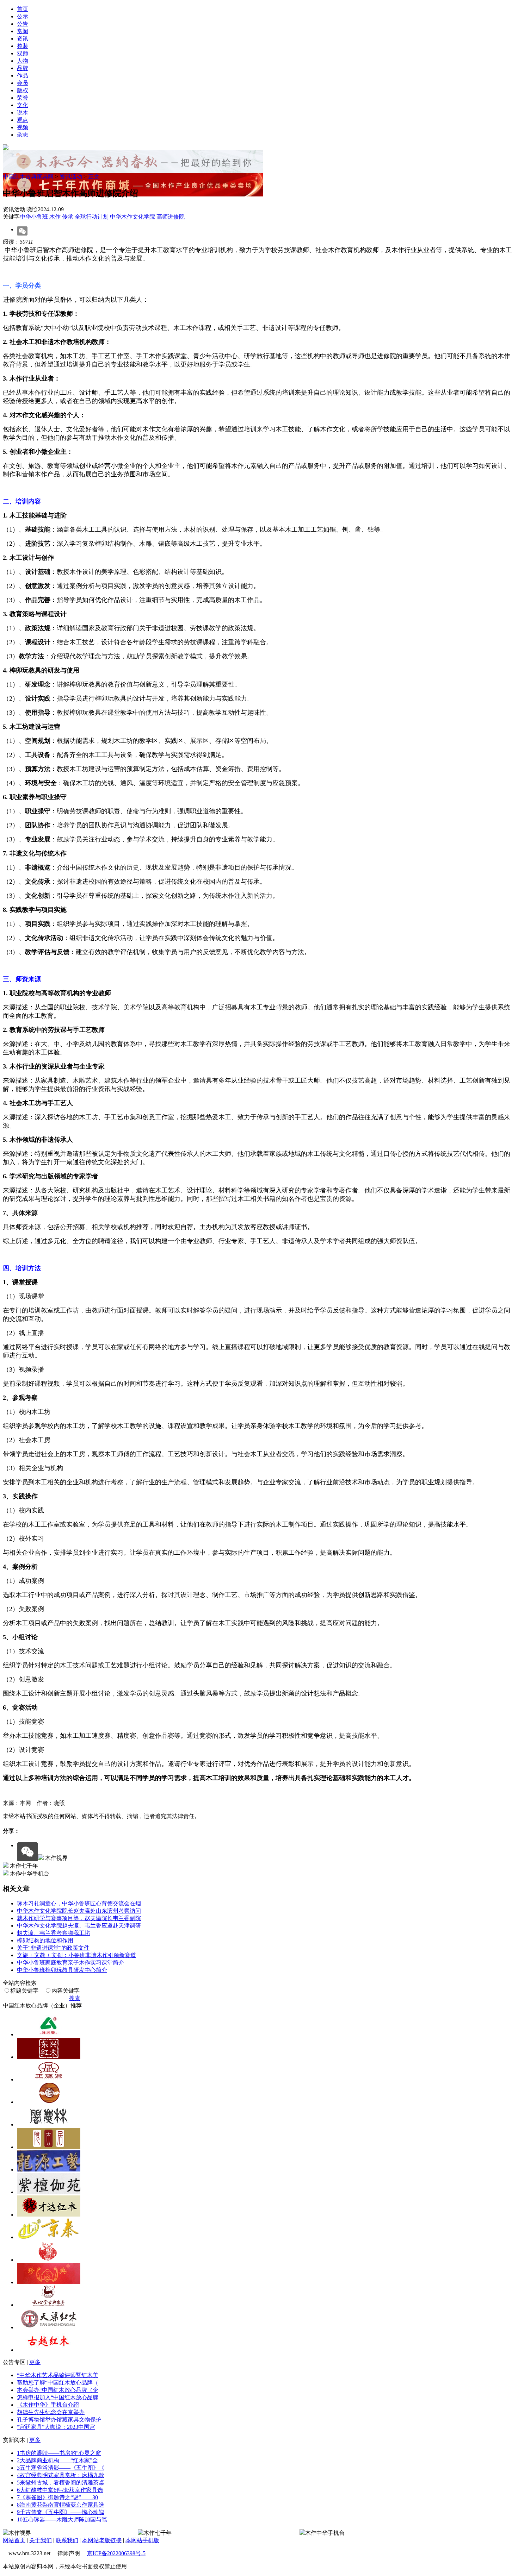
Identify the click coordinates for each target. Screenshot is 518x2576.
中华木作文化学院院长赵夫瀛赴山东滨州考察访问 (79, 1911)
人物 (23, 61)
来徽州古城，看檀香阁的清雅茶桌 (61, 2483)
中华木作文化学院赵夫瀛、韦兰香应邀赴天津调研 (79, 1926)
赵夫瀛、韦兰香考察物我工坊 (54, 1933)
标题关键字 (24, 1991)
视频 (23, 127)
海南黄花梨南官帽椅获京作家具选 (61, 2505)
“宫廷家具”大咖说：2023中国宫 (56, 2427)
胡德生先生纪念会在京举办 (51, 2412)
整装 (23, 46)
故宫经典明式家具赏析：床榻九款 (61, 2475)
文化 (23, 105)
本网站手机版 (142, 2540)
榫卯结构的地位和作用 (45, 1940)
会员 (23, 83)
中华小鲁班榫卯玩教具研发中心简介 (62, 1970)
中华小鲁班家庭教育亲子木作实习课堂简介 (70, 1963)
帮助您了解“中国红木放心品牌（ (58, 2383)
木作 (55, 217)
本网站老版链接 (102, 2540)
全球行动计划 (92, 217)
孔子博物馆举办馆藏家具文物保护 (59, 2420)
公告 (23, 24)
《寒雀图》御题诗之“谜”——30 (57, 2497)
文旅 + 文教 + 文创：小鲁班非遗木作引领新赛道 (76, 1955)
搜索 (75, 1998)
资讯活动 (71, 177)
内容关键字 (66, 1991)
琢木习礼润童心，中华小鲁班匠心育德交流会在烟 (79, 1903)
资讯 (23, 39)
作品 (23, 76)
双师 (23, 53)
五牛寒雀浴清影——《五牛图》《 (61, 2468)
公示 (23, 16)
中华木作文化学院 (132, 217)
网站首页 (14, 2540)
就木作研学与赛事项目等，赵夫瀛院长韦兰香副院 (79, 1918)
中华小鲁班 (34, 217)
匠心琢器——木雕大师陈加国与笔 (62, 2519)
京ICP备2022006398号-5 (116, 2553)
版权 (23, 90)
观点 (23, 120)
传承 (68, 217)
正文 (94, 177)
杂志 (23, 135)
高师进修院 (171, 217)
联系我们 (67, 2540)
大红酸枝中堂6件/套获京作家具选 (60, 2490)
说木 (23, 112)
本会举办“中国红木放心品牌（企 (58, 2390)
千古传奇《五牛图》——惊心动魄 (61, 2512)
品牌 (23, 68)
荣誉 (23, 98)
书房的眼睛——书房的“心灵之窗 (59, 2453)
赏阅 (23, 31)
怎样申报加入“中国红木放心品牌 (58, 2397)
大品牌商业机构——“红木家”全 (57, 2460)
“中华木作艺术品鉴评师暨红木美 (58, 2375)
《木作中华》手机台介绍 (48, 2405)
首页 (23, 9)
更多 (35, 2362)
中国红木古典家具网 (28, 177)
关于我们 (41, 2540)
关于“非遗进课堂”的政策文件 (53, 1948)
